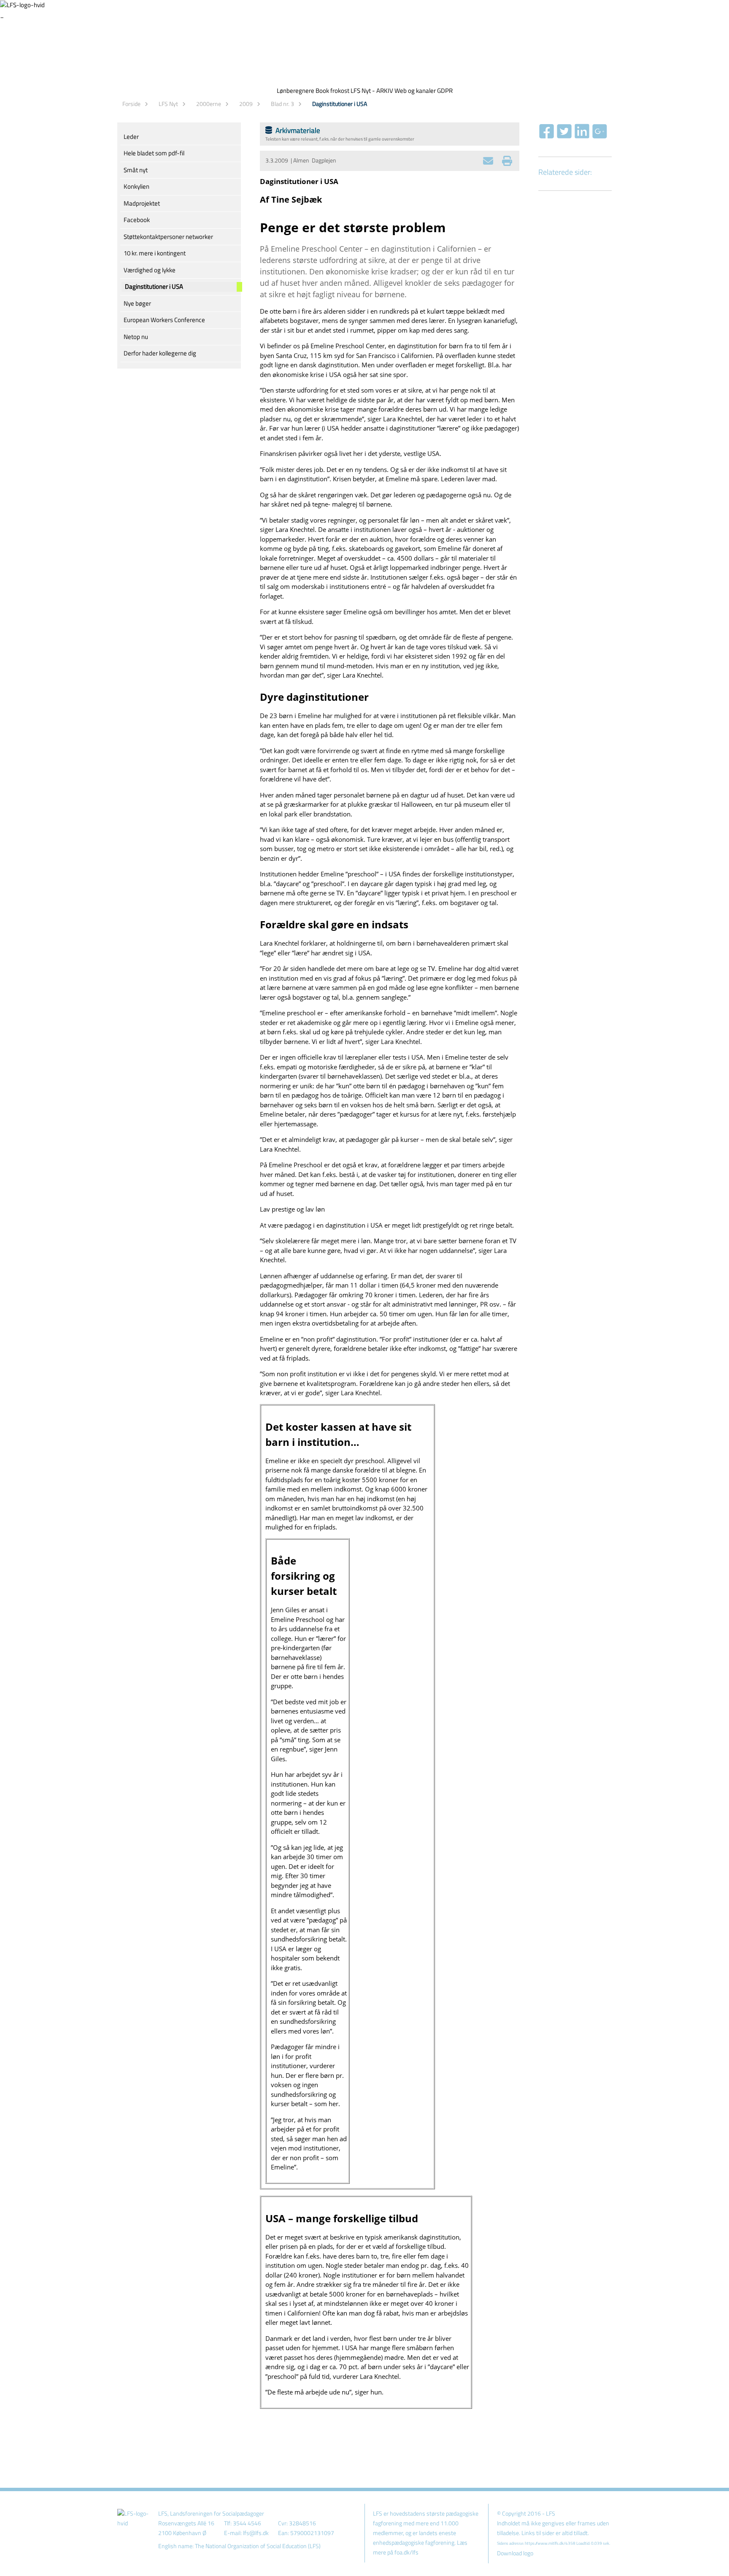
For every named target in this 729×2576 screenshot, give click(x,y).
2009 (246, 104)
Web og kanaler (415, 91)
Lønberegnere (296, 91)
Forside (131, 104)
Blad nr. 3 (282, 104)
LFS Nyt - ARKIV (372, 91)
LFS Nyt (168, 104)
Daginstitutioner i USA (340, 104)
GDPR (445, 91)
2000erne (209, 104)
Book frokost (332, 91)
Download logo (515, 2553)
